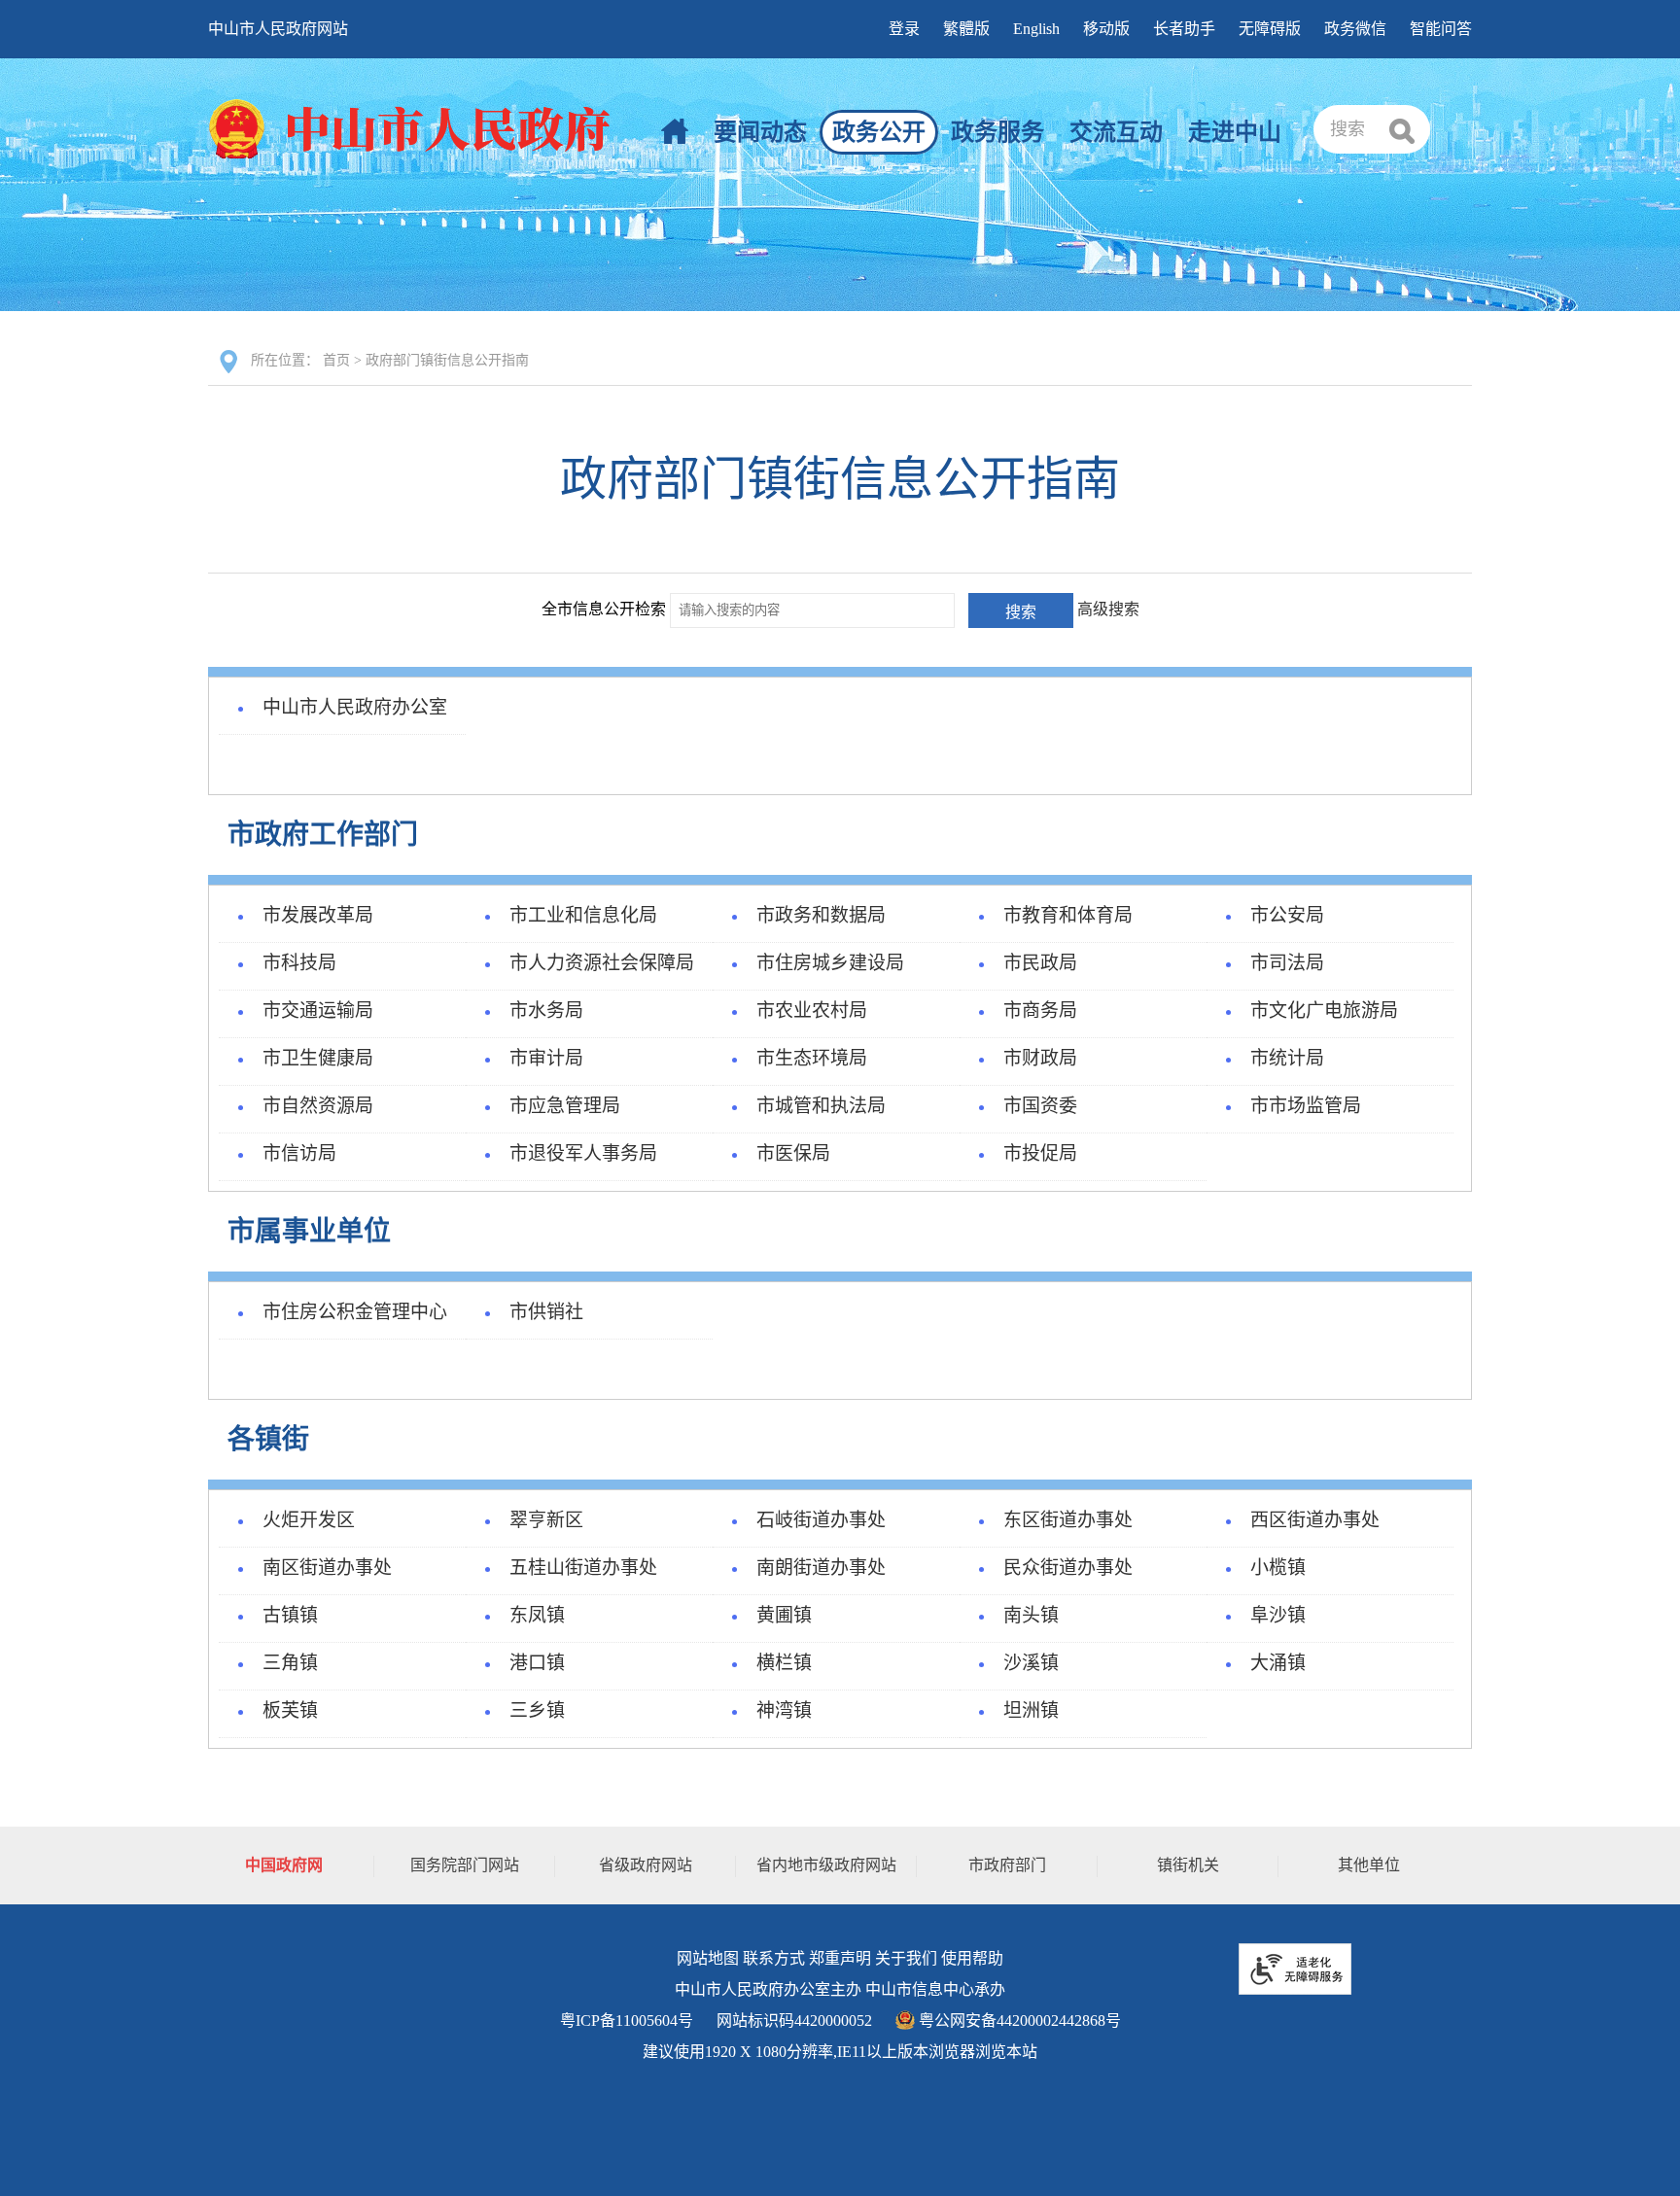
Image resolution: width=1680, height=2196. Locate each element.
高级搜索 (1108, 609)
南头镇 (1031, 1615)
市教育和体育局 (1068, 915)
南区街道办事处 (327, 1568)
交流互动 (1116, 132)
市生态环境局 (812, 1058)
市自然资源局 (318, 1106)
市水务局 (546, 1011)
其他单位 (1369, 1865)
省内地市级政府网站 (826, 1865)
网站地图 (708, 1958)
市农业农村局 (812, 1011)
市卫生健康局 (318, 1058)
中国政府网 (284, 1865)
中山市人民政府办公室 (355, 707)
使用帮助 (972, 1958)
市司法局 (1287, 963)
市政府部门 (1007, 1865)
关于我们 (906, 1958)
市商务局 (1040, 1011)
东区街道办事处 (1068, 1520)
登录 (904, 29)
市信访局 (299, 1153)
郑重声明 (840, 1958)
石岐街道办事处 (821, 1520)
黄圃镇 (784, 1615)
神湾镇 (784, 1710)
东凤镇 (537, 1615)
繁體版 (966, 29)
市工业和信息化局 (583, 915)
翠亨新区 (546, 1520)
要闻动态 (760, 132)
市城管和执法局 (821, 1106)
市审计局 (546, 1058)
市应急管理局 (565, 1106)
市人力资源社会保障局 (602, 963)
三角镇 (290, 1663)
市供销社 (546, 1312)
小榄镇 (1278, 1568)
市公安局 (1287, 915)
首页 (336, 360)
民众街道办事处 (1068, 1568)
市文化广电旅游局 (1324, 1011)
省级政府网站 (646, 1865)
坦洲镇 (1031, 1710)
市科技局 (299, 963)
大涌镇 (1278, 1663)
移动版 (1106, 29)
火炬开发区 (309, 1520)
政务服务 (997, 132)
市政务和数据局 (821, 915)
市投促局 (1040, 1153)
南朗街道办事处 (821, 1568)
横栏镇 (784, 1663)
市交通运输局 (318, 1011)
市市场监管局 (1306, 1106)
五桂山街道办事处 (583, 1568)
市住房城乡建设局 (830, 963)
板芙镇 (290, 1710)
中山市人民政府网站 (278, 29)
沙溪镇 (1031, 1663)
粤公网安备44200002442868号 (1018, 2021)
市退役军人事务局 (583, 1153)
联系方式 (774, 1958)
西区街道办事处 (1315, 1520)
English (1036, 29)
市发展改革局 (318, 915)
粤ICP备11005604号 (627, 2021)
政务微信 (1355, 29)
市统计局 (1287, 1058)
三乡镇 (537, 1710)
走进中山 (1235, 132)
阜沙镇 (1278, 1615)
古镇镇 (290, 1615)
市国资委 (1040, 1106)
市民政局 (1040, 963)
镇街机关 (1188, 1865)
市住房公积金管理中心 (355, 1312)
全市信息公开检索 (604, 609)
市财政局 (1040, 1058)
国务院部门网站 (465, 1865)
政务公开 (879, 132)
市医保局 (793, 1153)
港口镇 (537, 1663)
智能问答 (1441, 29)
